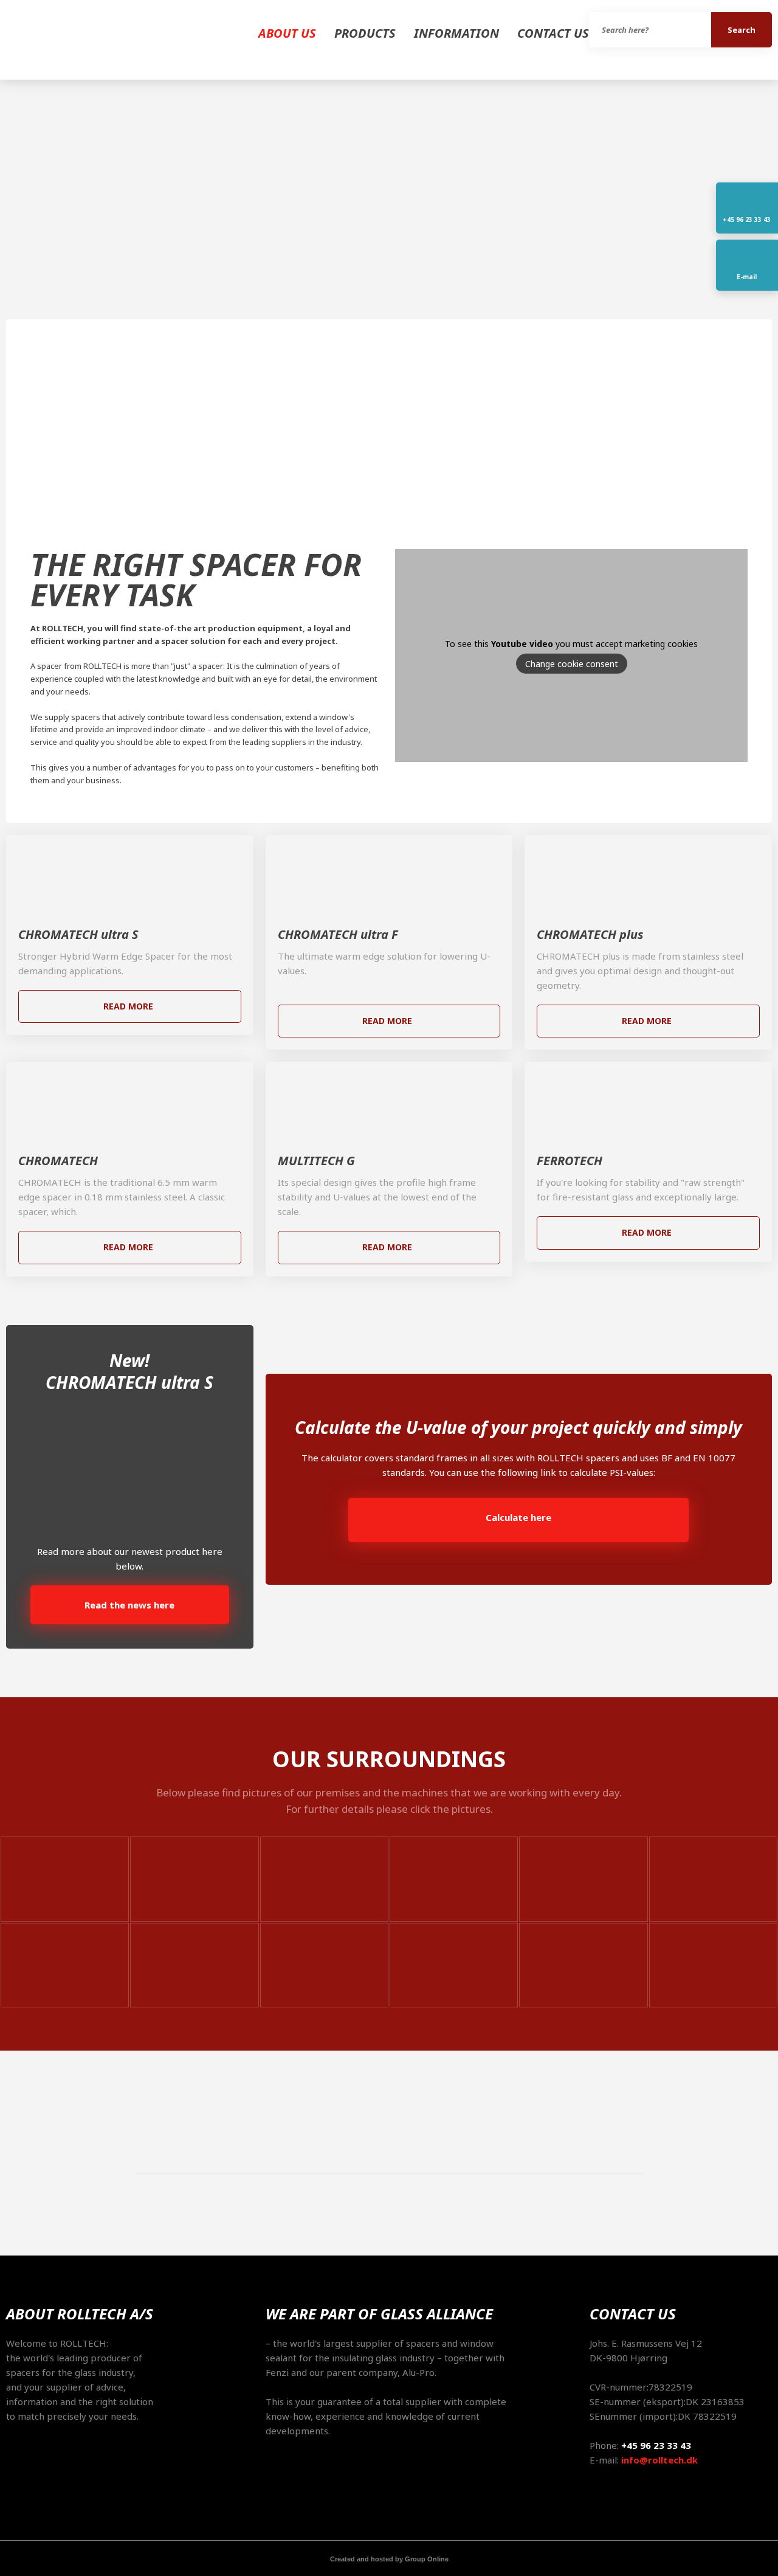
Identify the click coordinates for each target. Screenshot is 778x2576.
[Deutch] (9, 221)
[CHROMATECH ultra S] (130, 874)
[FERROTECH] (648, 1101)
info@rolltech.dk (659, 2460)
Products (365, 33)
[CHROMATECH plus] (648, 874)
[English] (9, 206)
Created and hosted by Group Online (389, 2559)
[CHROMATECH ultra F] (389, 874)
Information (456, 33)
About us (287, 33)
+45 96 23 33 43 (656, 2445)
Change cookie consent (572, 664)
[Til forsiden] (97, 40)
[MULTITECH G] (389, 1101)
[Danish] (9, 190)
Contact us (553, 33)
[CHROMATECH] (130, 1101)
